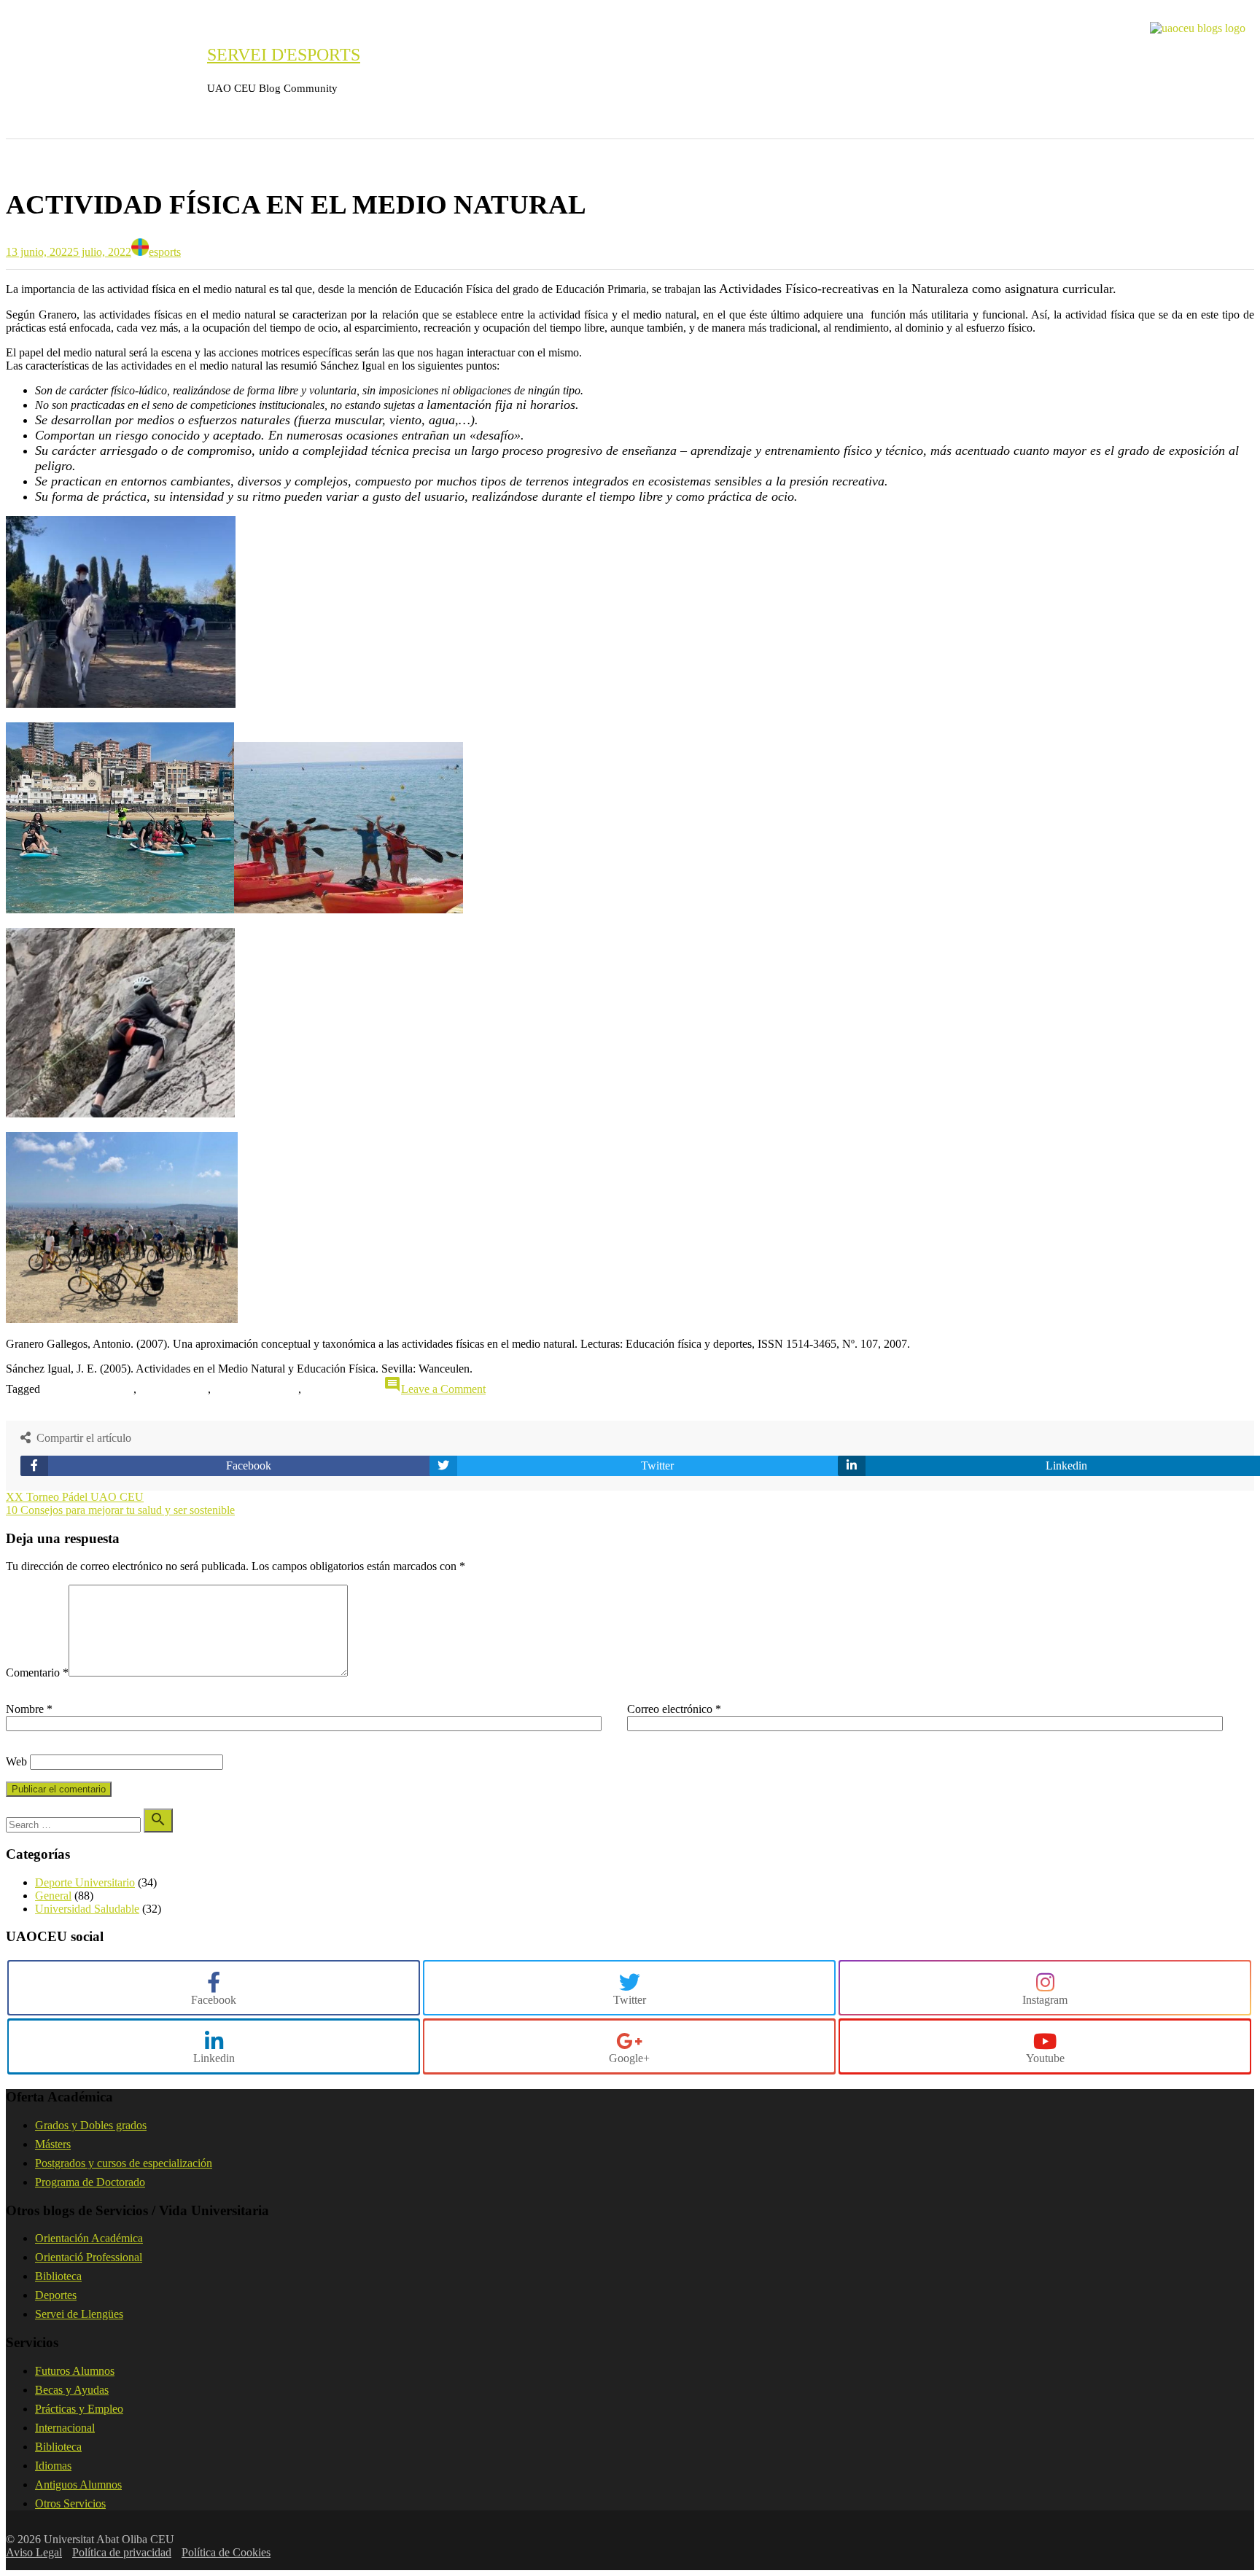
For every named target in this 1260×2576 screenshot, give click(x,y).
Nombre (29, 1709)
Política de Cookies (226, 2552)
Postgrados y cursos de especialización (124, 2163)
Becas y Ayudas (72, 2390)
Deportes (56, 2295)
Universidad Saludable (87, 1909)
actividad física (97, 1390)
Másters (53, 2144)
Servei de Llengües (79, 2314)
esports (165, 252)
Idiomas (53, 2466)
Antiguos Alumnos (78, 2485)
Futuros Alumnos (75, 2371)
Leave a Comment (443, 1389)
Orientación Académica (89, 2238)
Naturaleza (345, 1390)
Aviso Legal (34, 2552)
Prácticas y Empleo (79, 2409)
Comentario (37, 1673)
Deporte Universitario (85, 1882)
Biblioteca (58, 2276)
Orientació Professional (89, 2257)
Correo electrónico (674, 1709)
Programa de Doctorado (90, 2182)
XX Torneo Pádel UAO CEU (75, 1497)
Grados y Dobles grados (91, 2125)
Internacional (65, 2428)
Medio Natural (262, 1390)
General (41, 160)
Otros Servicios (70, 2503)
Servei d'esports (284, 55)
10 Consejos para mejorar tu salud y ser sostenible (120, 1510)
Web (16, 1761)
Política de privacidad (122, 2552)
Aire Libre (180, 1390)
